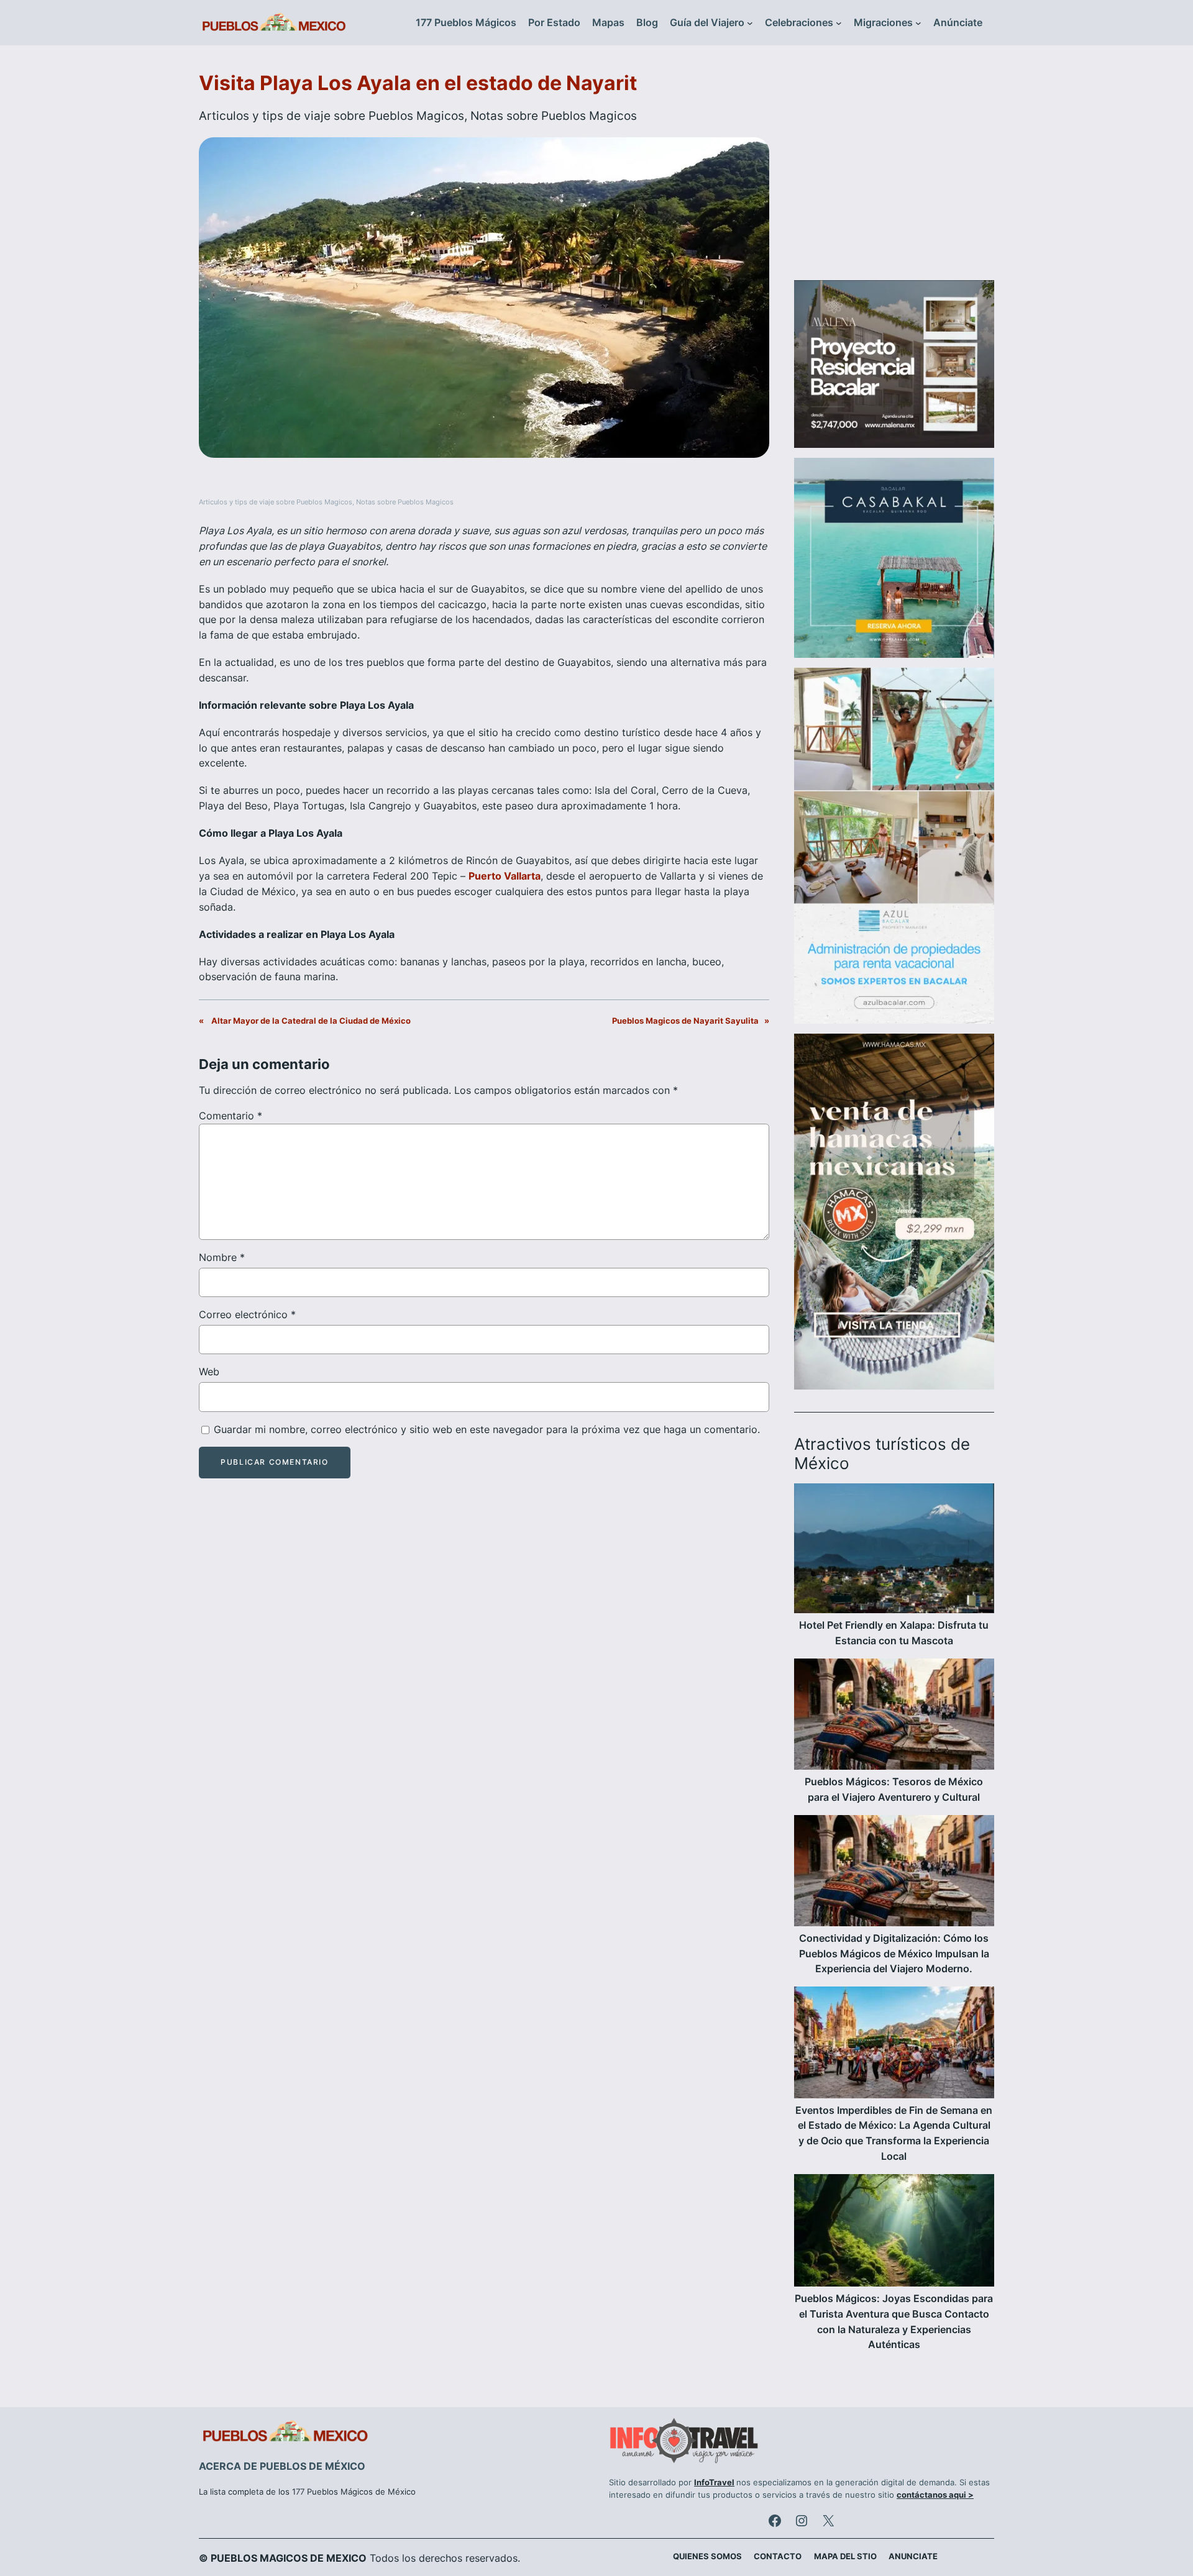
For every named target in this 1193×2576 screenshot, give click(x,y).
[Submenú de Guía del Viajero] (750, 23)
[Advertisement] (894, 170)
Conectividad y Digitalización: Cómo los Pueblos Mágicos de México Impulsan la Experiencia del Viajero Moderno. (894, 1954)
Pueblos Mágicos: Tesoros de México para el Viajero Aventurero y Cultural (894, 1789)
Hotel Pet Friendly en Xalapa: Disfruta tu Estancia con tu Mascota (894, 1633)
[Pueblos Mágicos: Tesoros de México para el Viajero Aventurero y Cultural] (894, 1716)
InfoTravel (714, 2483)
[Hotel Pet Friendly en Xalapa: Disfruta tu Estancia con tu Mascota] (894, 1550)
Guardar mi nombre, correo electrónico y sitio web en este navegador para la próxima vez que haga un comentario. (487, 1429)
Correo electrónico (247, 1314)
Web (209, 1372)
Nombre (222, 1257)
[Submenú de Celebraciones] (839, 23)
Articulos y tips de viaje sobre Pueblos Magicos (331, 116)
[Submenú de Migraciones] (918, 23)
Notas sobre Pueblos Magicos (554, 116)
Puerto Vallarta (505, 876)
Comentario (231, 1116)
